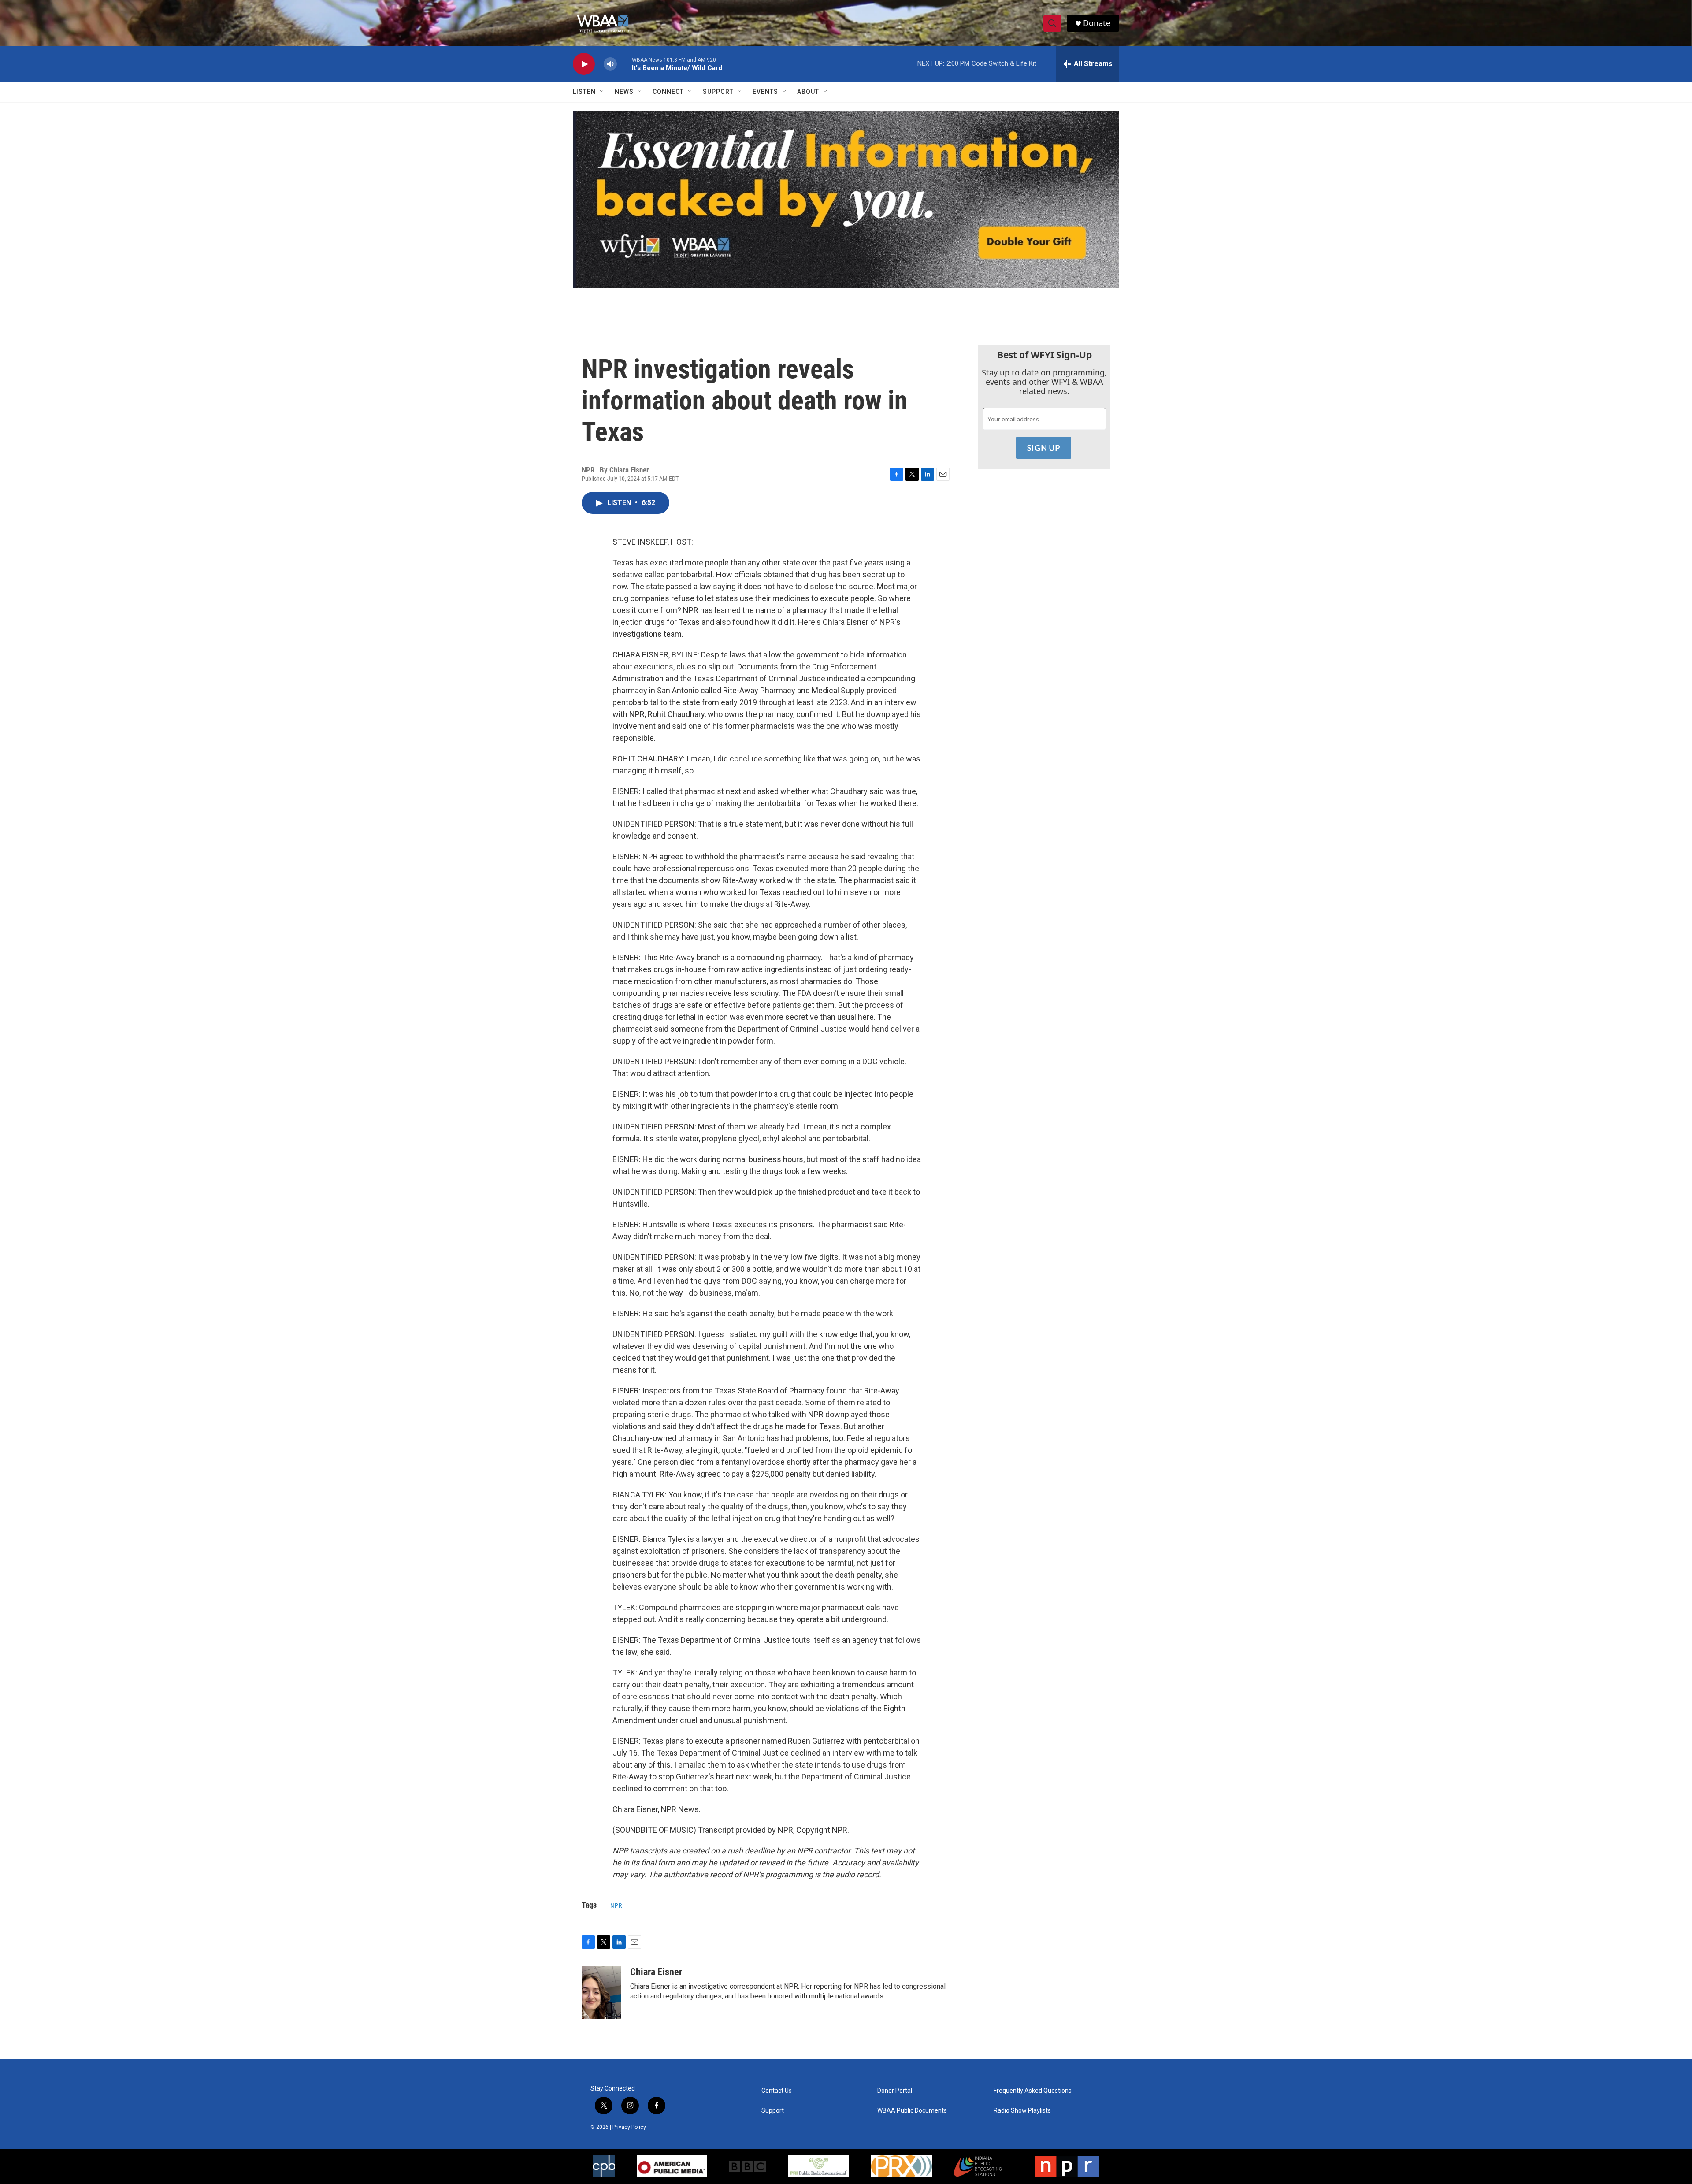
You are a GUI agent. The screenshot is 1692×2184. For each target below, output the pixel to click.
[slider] (624, 64)
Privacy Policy (629, 2127)
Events (765, 92)
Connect (668, 92)
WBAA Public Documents (912, 2111)
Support (718, 92)
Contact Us (777, 2091)
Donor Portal (895, 2091)
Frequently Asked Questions (1033, 2091)
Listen (584, 92)
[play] (584, 64)
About (808, 92)
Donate (1097, 23)
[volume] (610, 64)
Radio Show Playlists (1022, 2111)
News (624, 92)
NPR (616, 1905)
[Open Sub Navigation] (602, 92)
